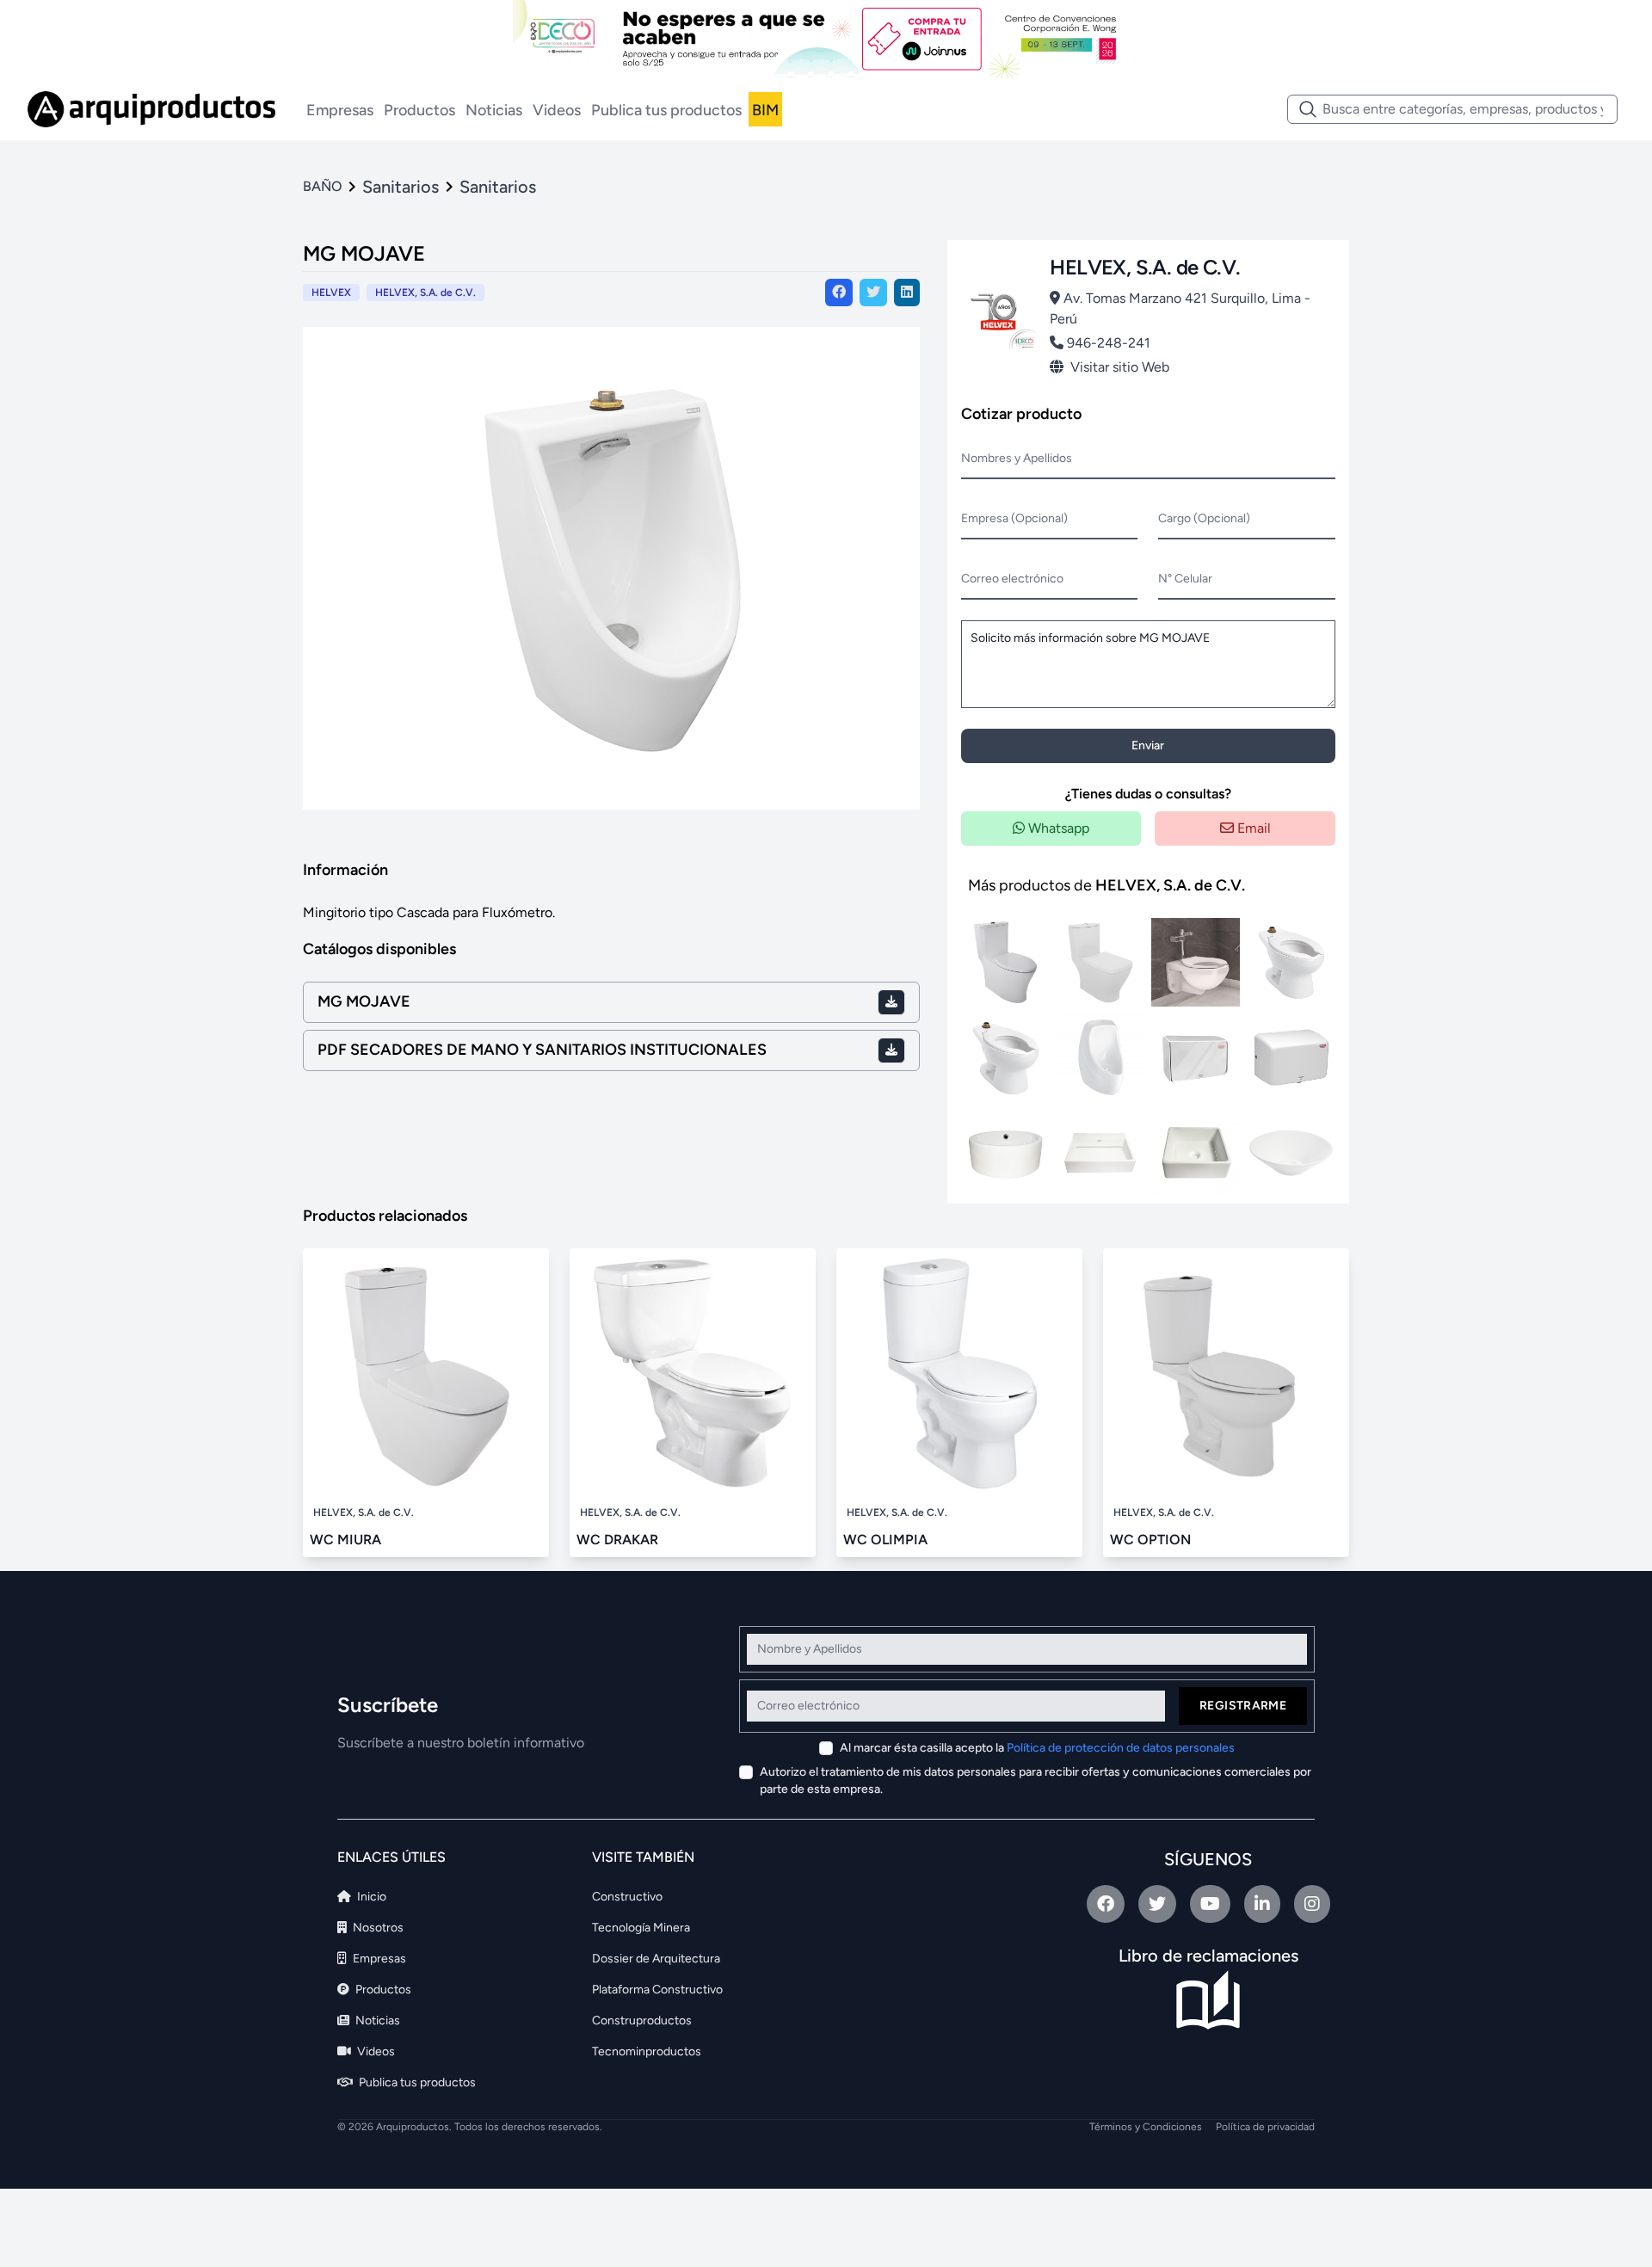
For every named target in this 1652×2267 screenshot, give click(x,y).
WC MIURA (345, 1540)
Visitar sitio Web (1120, 367)
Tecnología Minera (641, 1928)
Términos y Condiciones (1146, 2127)
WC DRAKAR (617, 1540)
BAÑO (322, 186)
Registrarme (1243, 1706)
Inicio (370, 1897)
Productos (419, 110)
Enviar (1148, 745)
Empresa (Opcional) (1014, 518)
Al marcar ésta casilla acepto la (1037, 1748)
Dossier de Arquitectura (656, 1959)
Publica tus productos (666, 110)
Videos (557, 110)
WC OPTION (1150, 1540)
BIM (765, 110)
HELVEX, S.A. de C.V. (425, 293)
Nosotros (377, 1928)
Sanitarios (401, 187)
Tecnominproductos (647, 2051)
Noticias (494, 110)
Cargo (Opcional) (1204, 518)
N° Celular (1185, 579)
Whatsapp (1057, 828)
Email (1252, 828)
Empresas (340, 110)
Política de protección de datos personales (1121, 1748)
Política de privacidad (1265, 2127)
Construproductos (642, 2021)
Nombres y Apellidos (1017, 458)
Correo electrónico (1012, 579)
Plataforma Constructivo (657, 1990)
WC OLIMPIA (885, 1540)
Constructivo (627, 1897)
